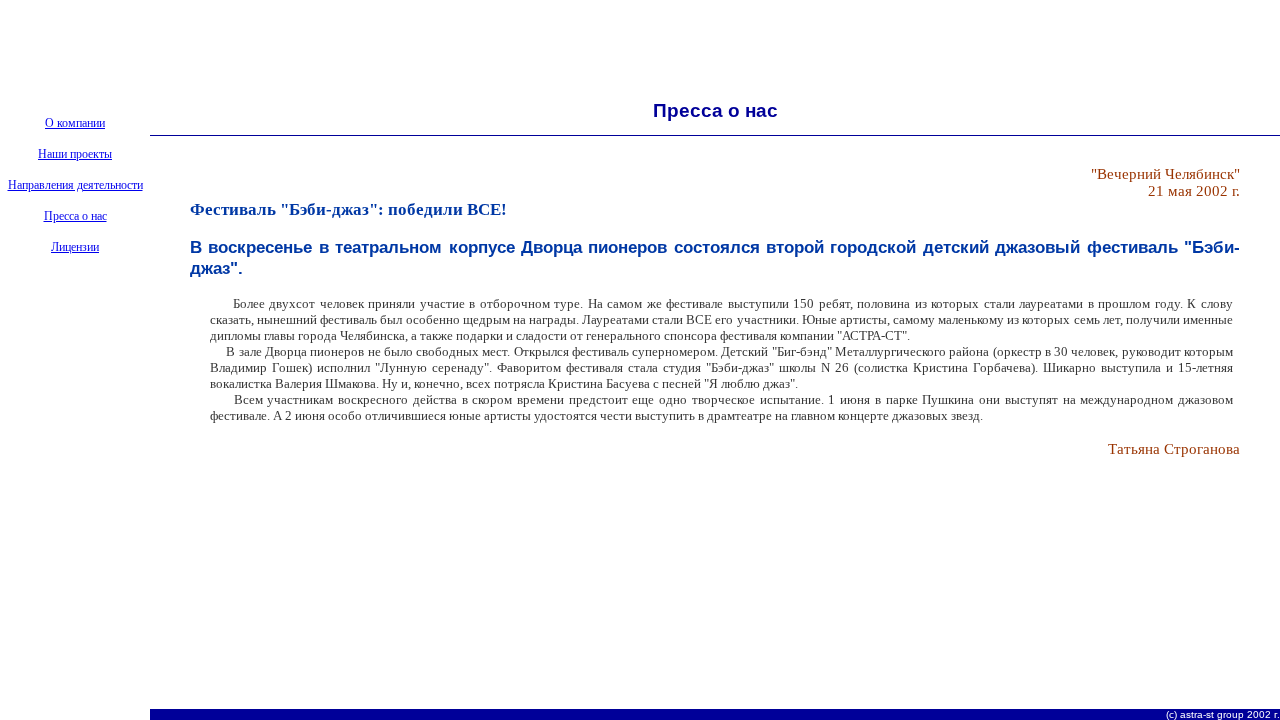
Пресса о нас (75, 216)
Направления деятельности (75, 185)
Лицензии (75, 247)
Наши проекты (75, 154)
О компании (75, 123)
